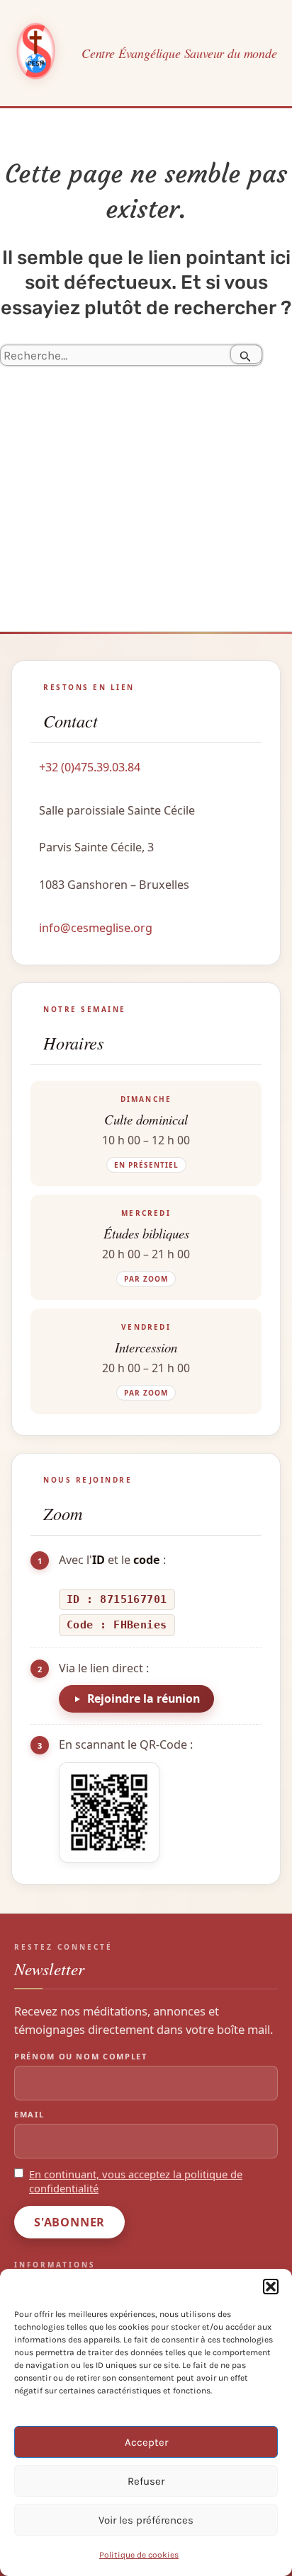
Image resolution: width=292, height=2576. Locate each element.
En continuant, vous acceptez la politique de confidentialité (136, 2181)
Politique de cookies (139, 2555)
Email (29, 2114)
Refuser (146, 2481)
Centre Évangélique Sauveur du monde (179, 53)
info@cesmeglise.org (96, 928)
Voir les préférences (146, 2520)
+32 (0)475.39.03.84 (90, 767)
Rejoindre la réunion (144, 1698)
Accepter (146, 2442)
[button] (271, 2287)
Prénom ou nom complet (81, 2056)
